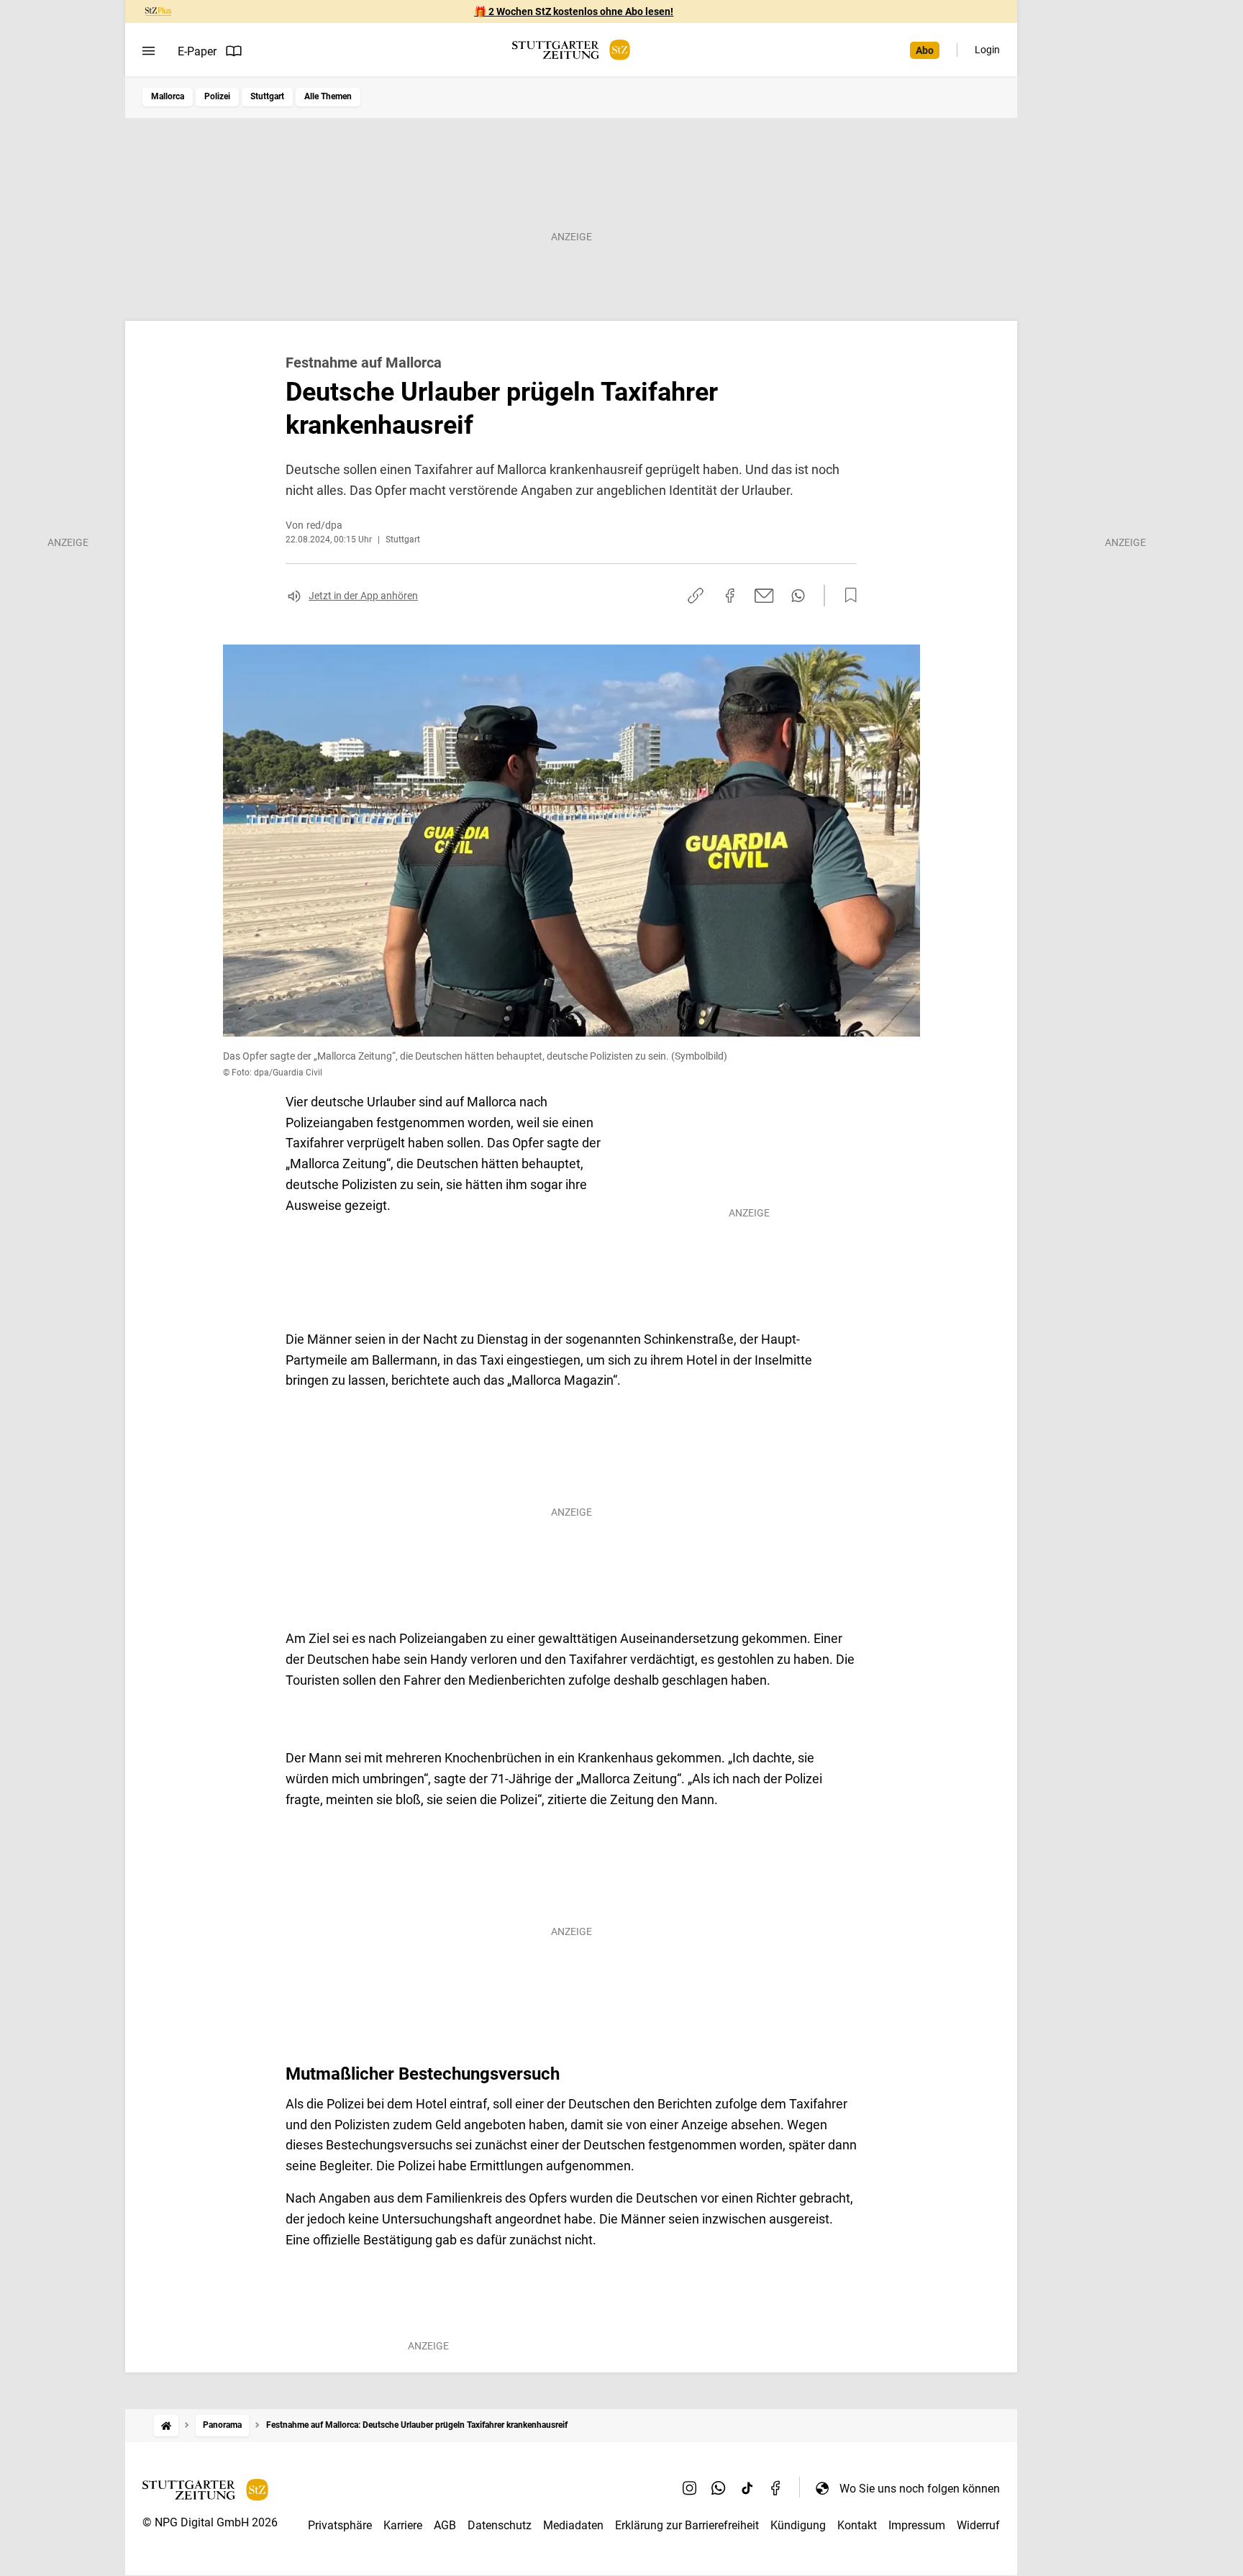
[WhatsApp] (719, 2488)
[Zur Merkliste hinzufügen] (847, 596)
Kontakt (857, 2525)
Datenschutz (500, 2525)
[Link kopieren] (696, 596)
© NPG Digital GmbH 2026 (210, 2522)
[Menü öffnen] (149, 51)
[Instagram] (690, 2488)
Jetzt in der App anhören (363, 596)
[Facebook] (776, 2488)
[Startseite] (166, 2425)
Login (987, 50)
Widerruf (978, 2525)
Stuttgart (267, 96)
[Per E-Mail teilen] (764, 596)
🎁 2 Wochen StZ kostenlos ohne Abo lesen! (574, 12)
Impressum (917, 2525)
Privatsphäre (340, 2525)
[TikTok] (747, 2488)
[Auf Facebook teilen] (730, 596)
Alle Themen (328, 96)
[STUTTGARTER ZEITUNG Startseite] (571, 50)
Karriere (403, 2525)
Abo (925, 50)
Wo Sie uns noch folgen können (920, 2489)
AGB (445, 2525)
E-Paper (197, 51)
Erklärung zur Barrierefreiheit (687, 2525)
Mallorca (168, 96)
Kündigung (798, 2525)
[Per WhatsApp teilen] (798, 596)
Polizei (217, 96)
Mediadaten (573, 2525)
